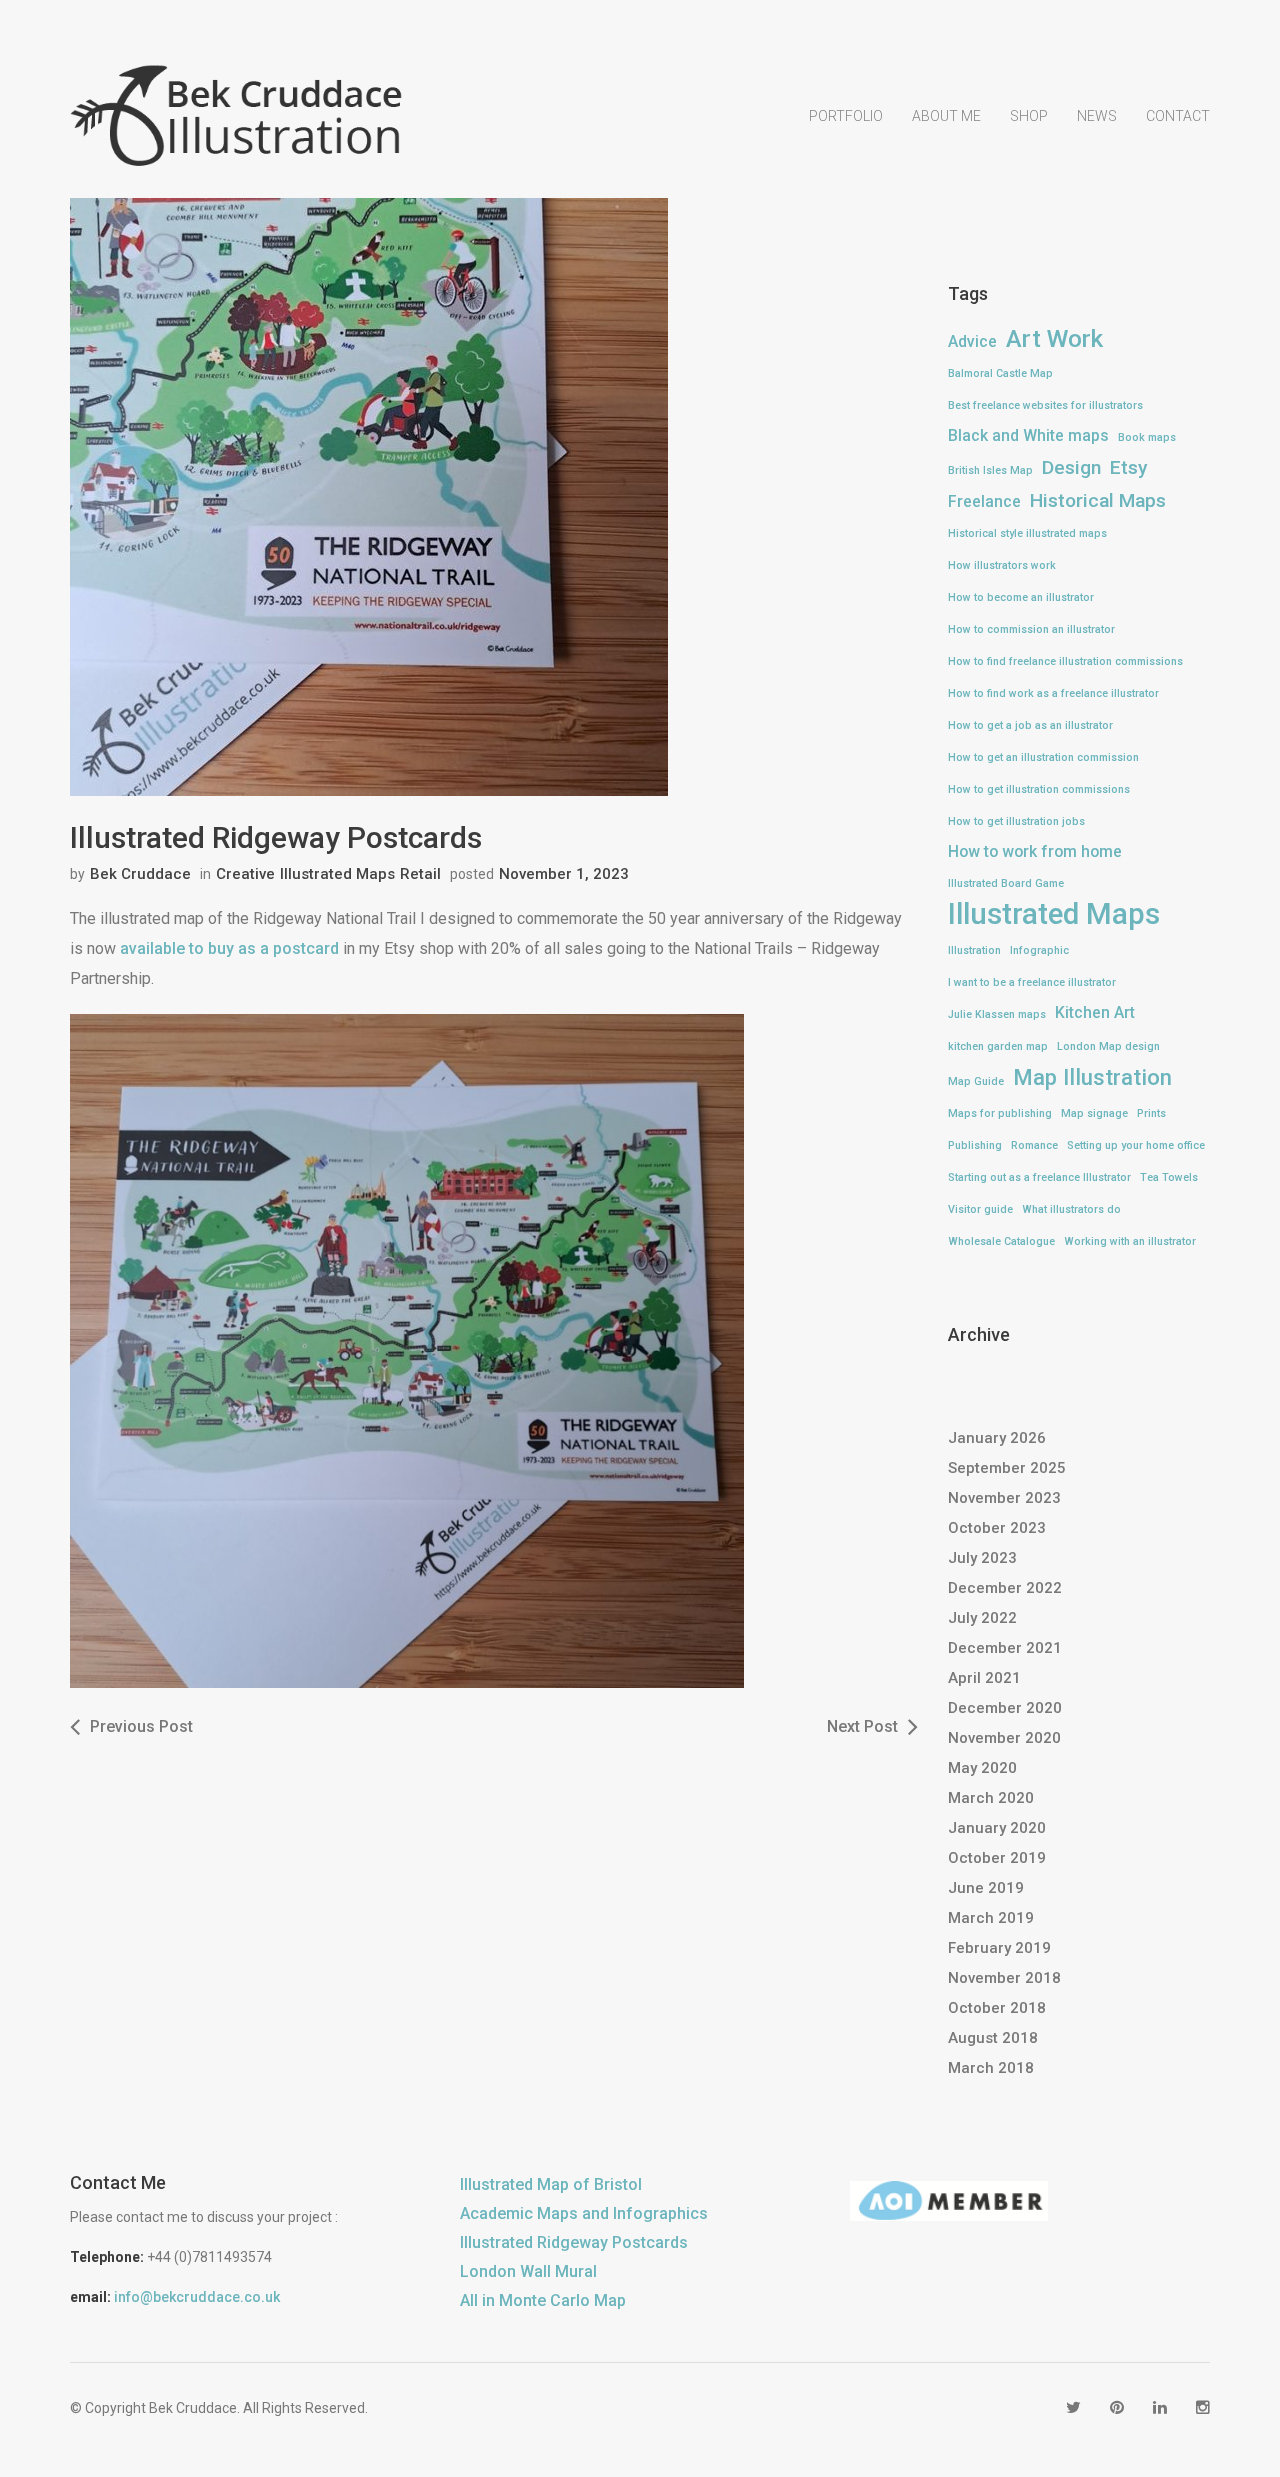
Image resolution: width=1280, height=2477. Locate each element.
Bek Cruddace (140, 874)
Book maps (1147, 437)
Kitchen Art (1095, 1012)
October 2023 (997, 1528)
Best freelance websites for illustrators (1045, 405)
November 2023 (1004, 1498)
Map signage (1094, 1113)
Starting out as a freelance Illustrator (1039, 1177)
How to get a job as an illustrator (1030, 725)
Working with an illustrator (1130, 1241)
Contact (1178, 116)
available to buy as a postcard (229, 948)
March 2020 (991, 1798)
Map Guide (976, 1081)
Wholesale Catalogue (1001, 1241)
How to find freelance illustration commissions (1065, 661)
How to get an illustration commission (1043, 757)
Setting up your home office (1136, 1145)
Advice (972, 341)
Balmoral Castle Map (1000, 373)
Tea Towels (1169, 1177)
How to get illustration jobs (1016, 821)
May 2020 (982, 1768)
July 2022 (982, 1618)
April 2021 (984, 1678)
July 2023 (982, 1558)
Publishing (975, 1145)
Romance (1034, 1145)
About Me (946, 116)
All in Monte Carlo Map (543, 2300)
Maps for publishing (1000, 1113)
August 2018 (993, 2038)
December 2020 (1005, 1708)
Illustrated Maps (337, 874)
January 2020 (997, 1828)
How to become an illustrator (1021, 597)
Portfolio (846, 116)
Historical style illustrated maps (1027, 533)
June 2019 (986, 1888)
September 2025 (1007, 1468)
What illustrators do (1071, 1209)
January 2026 (997, 1438)
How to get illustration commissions (1039, 789)
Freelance (984, 501)
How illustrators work (1002, 565)
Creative (245, 874)
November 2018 (1004, 1978)
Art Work (1054, 338)
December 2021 (1005, 1648)
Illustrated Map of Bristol (551, 2184)
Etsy (1128, 467)
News (1097, 116)
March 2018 (991, 2068)
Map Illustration (1092, 1077)
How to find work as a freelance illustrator (1053, 693)
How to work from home (1035, 851)
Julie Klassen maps (997, 1014)
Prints (1151, 1113)
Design (1071, 467)
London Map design (1108, 1046)
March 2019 (991, 1918)
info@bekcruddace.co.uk (197, 2297)
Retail (420, 874)
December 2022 (1005, 1588)
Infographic (1039, 950)
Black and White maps (1028, 435)
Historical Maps (1098, 500)
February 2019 (999, 1948)
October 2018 (997, 2008)
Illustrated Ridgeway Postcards (574, 2242)
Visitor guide (980, 1209)
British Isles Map (990, 470)
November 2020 (1004, 1738)
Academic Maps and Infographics (584, 2213)
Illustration (974, 950)
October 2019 (997, 1858)
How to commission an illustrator (1031, 629)
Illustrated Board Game (1006, 883)
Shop (1029, 116)
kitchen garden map (998, 1046)
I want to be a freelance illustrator (1032, 982)
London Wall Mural (528, 2271)
